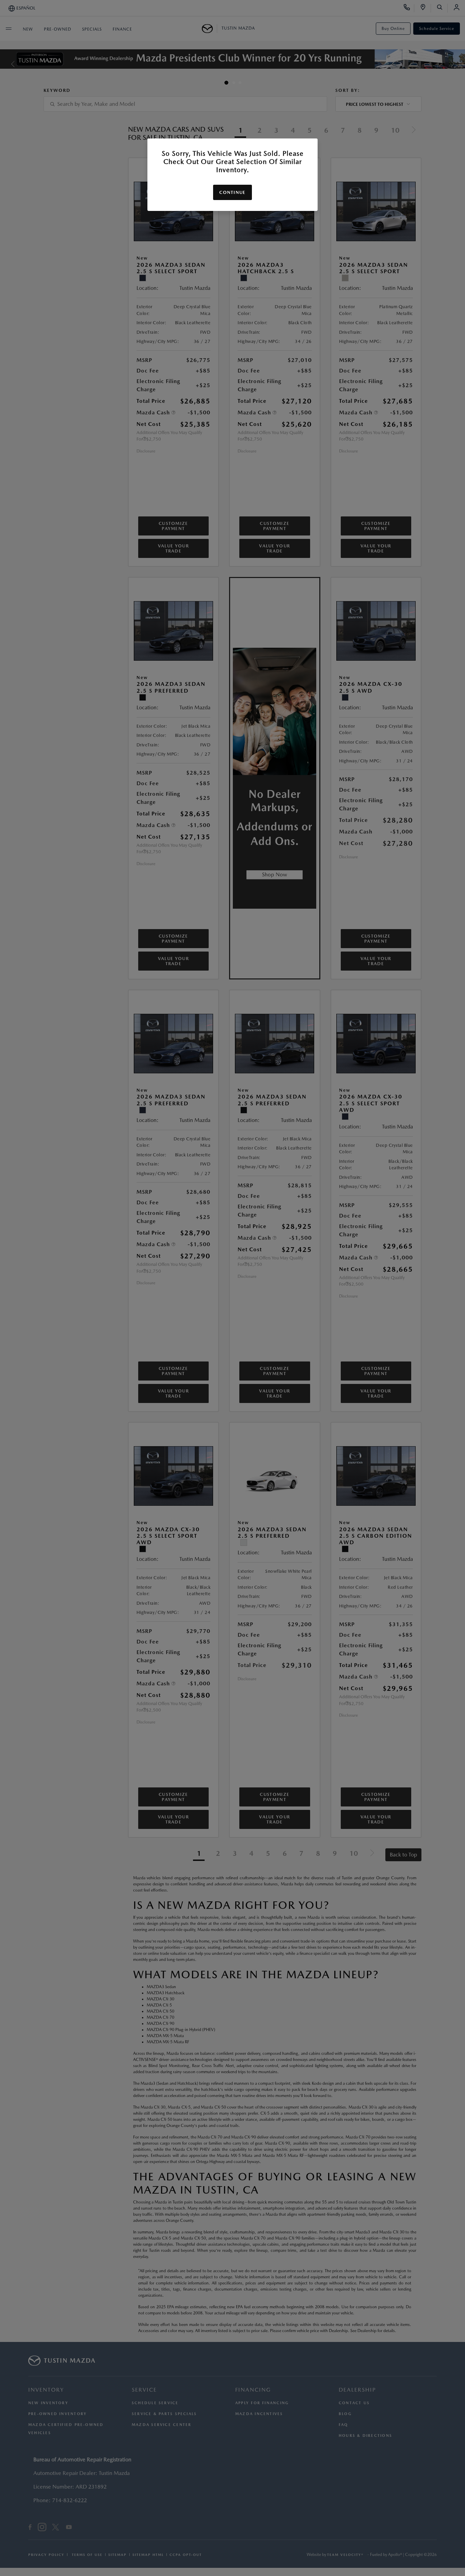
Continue (232, 192)
